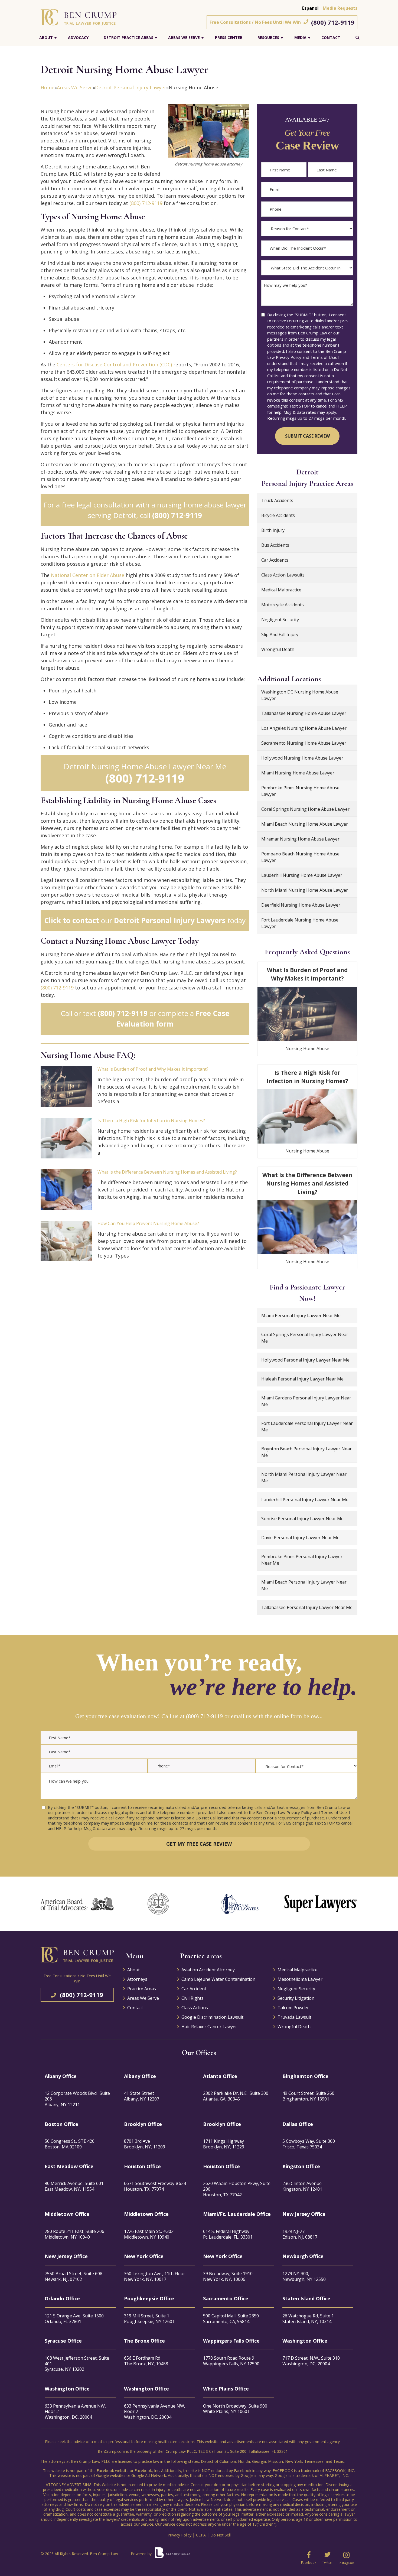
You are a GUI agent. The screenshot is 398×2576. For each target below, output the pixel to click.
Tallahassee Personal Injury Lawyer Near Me (307, 1607)
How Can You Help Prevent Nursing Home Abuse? (148, 1223)
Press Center (229, 38)
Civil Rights (193, 1998)
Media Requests (340, 8)
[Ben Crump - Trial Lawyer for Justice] (79, 17)
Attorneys (137, 1979)
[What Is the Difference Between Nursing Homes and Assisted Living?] (66, 1190)
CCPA (201, 2535)
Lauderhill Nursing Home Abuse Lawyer (302, 875)
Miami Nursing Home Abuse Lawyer (298, 773)
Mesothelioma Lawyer (300, 1979)
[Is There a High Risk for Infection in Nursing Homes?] (66, 1138)
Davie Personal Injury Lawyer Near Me (300, 1538)
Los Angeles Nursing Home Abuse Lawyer (304, 728)
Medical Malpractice (281, 590)
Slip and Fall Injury (280, 634)
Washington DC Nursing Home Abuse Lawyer (300, 695)
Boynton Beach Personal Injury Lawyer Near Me (306, 1452)
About (46, 38)
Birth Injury (273, 530)
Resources (268, 38)
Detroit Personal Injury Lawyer (131, 87)
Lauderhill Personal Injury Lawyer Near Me (305, 1500)
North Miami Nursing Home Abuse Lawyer (305, 890)
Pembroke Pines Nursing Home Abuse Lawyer (300, 791)
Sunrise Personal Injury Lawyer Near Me (302, 1519)
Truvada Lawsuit (294, 2017)
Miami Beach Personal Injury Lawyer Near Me (304, 1585)
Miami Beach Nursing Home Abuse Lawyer (305, 824)
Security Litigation (296, 1998)
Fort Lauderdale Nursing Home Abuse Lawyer (300, 923)
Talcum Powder (293, 2008)
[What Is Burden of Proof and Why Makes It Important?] (66, 1087)
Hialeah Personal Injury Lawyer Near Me (302, 1379)
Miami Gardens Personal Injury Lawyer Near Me (306, 1401)
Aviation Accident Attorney (208, 1970)
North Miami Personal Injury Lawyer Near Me (304, 1477)
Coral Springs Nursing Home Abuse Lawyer (305, 809)
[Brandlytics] (172, 2555)
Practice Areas (142, 1989)
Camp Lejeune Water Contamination (218, 1979)
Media (300, 38)
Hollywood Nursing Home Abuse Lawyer (302, 758)
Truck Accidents (277, 500)
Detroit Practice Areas (128, 38)
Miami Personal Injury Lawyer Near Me (301, 1315)
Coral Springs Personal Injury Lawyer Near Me (305, 1338)
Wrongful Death (278, 649)
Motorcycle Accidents (283, 605)
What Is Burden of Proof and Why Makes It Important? (153, 1069)
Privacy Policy (180, 2535)
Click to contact (72, 920)
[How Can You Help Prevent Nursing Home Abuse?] (66, 1241)
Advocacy (78, 38)
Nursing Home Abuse (307, 1048)
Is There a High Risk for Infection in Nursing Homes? (151, 1121)
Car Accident (194, 1989)
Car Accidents (275, 560)
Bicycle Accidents (278, 515)
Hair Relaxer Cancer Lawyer (209, 2027)
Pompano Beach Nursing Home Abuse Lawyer (300, 857)
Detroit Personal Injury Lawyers (170, 920)
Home (48, 87)
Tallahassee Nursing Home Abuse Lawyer (304, 713)
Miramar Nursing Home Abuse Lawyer (300, 839)
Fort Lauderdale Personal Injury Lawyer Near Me (307, 1427)
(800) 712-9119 (333, 22)
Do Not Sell (221, 2535)
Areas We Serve (184, 38)
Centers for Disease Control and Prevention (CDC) (114, 364)
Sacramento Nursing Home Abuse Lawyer (304, 743)
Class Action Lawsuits (283, 575)
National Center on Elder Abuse (88, 575)
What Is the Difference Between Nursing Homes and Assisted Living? (167, 1172)
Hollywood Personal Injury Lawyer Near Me (305, 1360)
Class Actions (195, 2008)
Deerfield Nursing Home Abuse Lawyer (301, 905)
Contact (331, 38)
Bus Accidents (275, 545)
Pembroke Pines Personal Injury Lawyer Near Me (302, 1560)
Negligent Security (280, 620)
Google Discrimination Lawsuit (212, 2017)
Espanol (310, 8)
